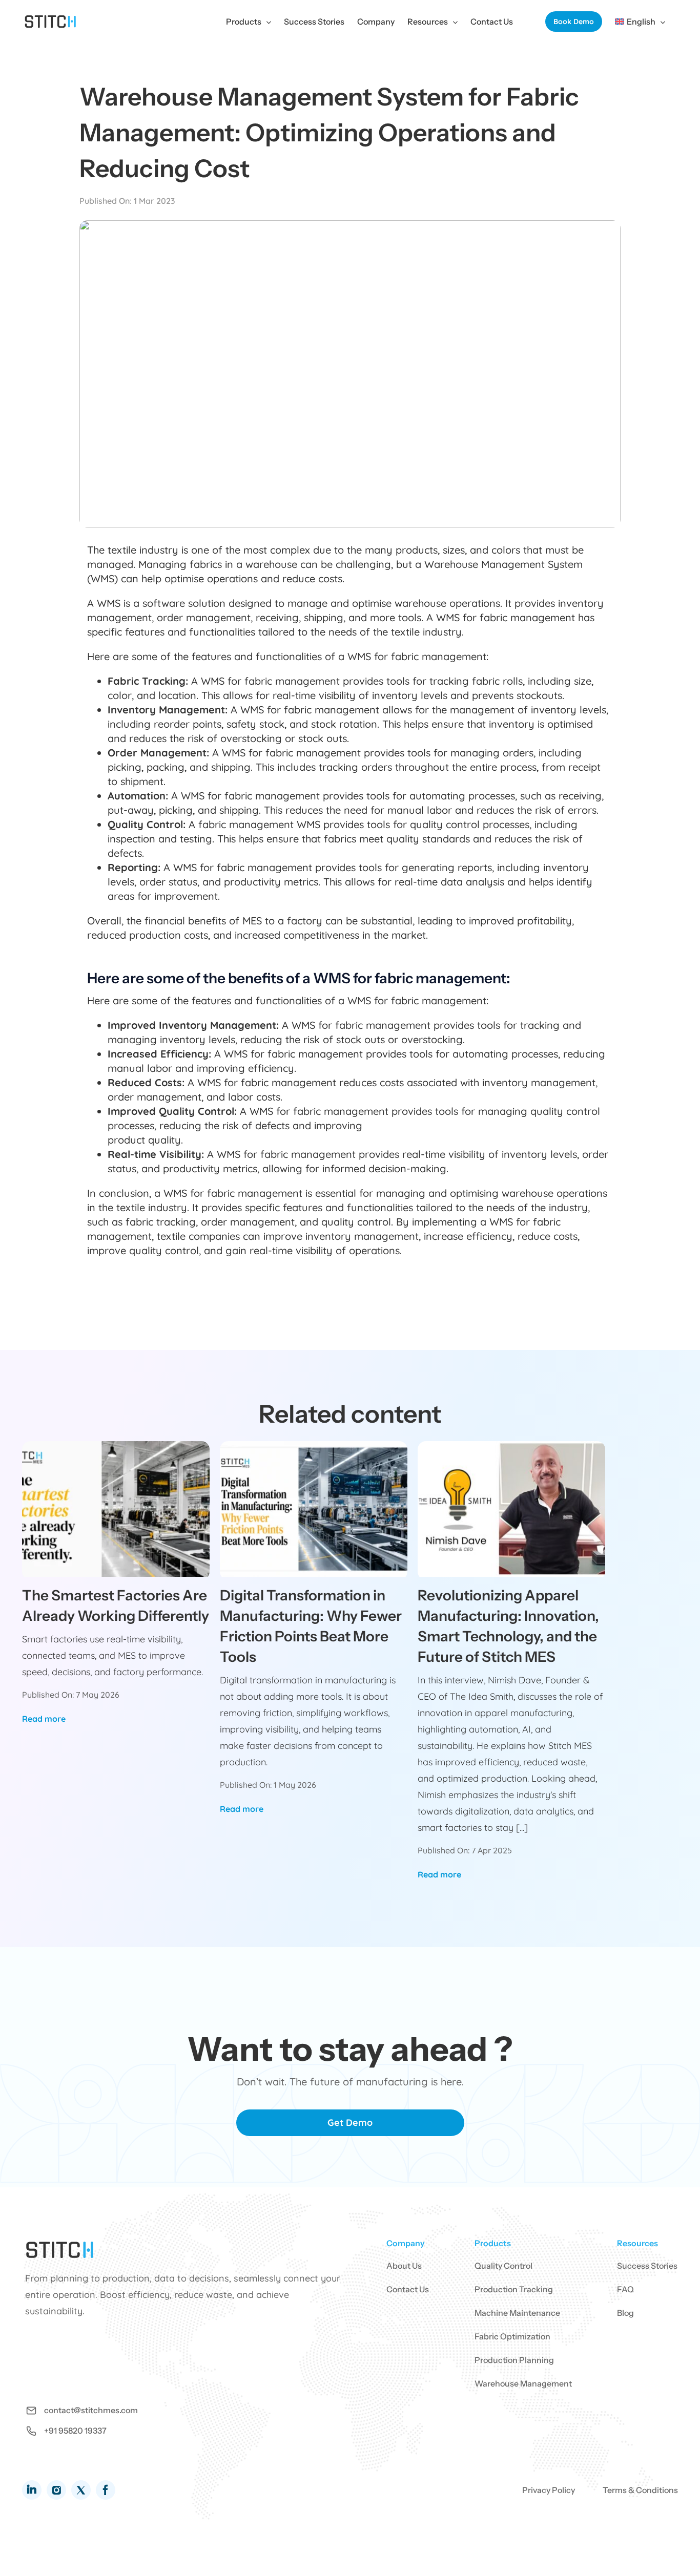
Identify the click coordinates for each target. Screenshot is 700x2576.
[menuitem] (640, 22)
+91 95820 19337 (75, 2431)
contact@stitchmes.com (91, 2410)
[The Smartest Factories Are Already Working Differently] (116, 1508)
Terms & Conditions (640, 2490)
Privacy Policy (549, 2490)
